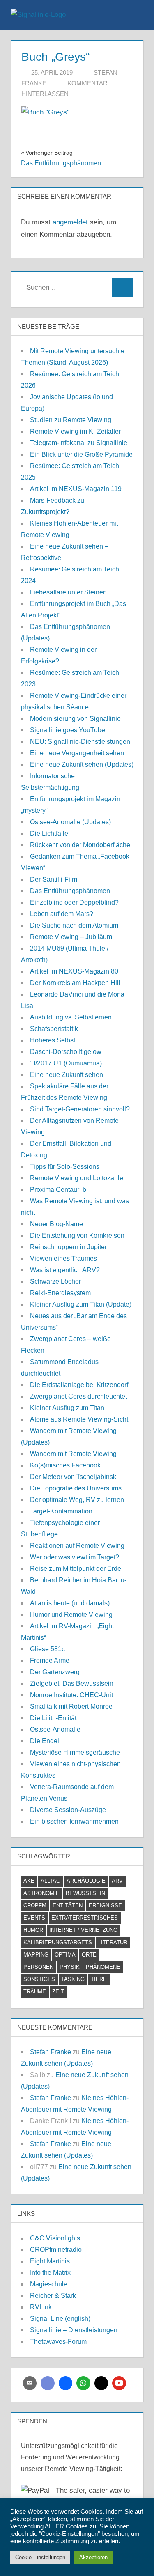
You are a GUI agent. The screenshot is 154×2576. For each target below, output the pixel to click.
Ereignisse (105, 1905)
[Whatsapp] (83, 2383)
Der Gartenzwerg (55, 1672)
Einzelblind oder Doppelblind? (74, 902)
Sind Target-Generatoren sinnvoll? (80, 1109)
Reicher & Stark (53, 2296)
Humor (33, 1930)
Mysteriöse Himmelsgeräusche (75, 1752)
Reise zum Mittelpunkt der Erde (76, 1569)
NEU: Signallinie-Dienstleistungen (80, 742)
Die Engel (45, 1741)
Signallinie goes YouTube (68, 730)
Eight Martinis (50, 2261)
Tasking (73, 1979)
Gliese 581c (47, 1649)
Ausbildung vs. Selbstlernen (71, 1017)
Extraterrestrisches (85, 1918)
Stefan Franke (51, 2052)
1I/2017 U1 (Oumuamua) (66, 1063)
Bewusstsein (85, 1893)
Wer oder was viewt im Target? (75, 1557)
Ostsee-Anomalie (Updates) (70, 822)
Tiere (99, 1979)
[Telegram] (66, 2383)
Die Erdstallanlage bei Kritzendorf (79, 1385)
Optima (65, 1955)
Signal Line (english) (60, 2319)
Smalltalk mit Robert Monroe (71, 1706)
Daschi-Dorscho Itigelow (66, 1052)
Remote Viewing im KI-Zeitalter (75, 431)
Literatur (113, 1942)
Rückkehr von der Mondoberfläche (80, 845)
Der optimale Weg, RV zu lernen (77, 1500)
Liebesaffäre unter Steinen (68, 592)
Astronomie (41, 1893)
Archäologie (86, 1881)
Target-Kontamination (61, 1511)
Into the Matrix (50, 2273)
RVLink (41, 2307)
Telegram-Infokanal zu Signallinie (79, 443)
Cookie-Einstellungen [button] (40, 2557)
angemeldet (70, 222)
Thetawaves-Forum (58, 2342)
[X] (101, 2383)
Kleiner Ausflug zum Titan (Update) (81, 1304)
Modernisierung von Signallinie (75, 719)
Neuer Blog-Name (56, 1224)
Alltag (51, 1881)
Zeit (58, 1992)
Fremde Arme (50, 1661)
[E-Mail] (30, 2383)
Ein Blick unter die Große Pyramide (81, 454)
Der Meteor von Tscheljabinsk (73, 1477)
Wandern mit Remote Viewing (73, 1454)
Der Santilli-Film (54, 879)
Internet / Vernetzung (83, 1930)
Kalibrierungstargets (58, 1942)
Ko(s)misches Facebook (65, 1465)
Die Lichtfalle (49, 833)
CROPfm (35, 1905)
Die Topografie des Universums (76, 1488)
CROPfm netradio (56, 2250)
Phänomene (103, 1967)
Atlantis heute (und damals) (70, 1603)
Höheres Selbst (53, 1040)
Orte (89, 1955)
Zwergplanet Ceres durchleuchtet (78, 1396)
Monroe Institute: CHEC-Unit (71, 1695)
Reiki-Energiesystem (60, 1293)
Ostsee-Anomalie (55, 1729)
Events (34, 1918)
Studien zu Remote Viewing (71, 420)
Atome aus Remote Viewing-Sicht (79, 1419)
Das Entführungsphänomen (70, 891)
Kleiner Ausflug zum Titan (67, 1408)
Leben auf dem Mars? (62, 914)
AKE (29, 1881)
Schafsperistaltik (54, 1029)
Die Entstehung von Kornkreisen (77, 1235)
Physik (70, 1967)
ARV (117, 1881)
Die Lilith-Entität (53, 1718)
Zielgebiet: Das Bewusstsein (72, 1683)
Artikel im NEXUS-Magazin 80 (74, 971)
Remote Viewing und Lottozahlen (78, 1178)
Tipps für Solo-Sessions (65, 1167)
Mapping (36, 1955)
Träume (35, 1992)
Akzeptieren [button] (93, 2557)
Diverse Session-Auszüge (68, 1810)
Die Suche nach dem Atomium (74, 925)
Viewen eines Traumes (63, 1258)
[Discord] (48, 2383)
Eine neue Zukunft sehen (67, 1075)
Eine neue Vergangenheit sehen (77, 753)
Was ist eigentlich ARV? (65, 1270)
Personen (38, 1967)
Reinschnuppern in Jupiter (68, 1247)
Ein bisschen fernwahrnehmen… (78, 1821)
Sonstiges (39, 1979)
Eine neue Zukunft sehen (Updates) (82, 765)
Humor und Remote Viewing (71, 1615)
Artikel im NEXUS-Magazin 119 (76, 489)
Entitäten (68, 1905)
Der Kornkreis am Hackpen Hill (75, 983)
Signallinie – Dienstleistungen (74, 2330)
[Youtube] (119, 2383)
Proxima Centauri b (58, 1190)
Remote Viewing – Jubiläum (71, 937)
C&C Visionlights (55, 2238)
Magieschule (49, 2284)
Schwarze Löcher (55, 1281)
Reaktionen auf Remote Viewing (77, 1546)
